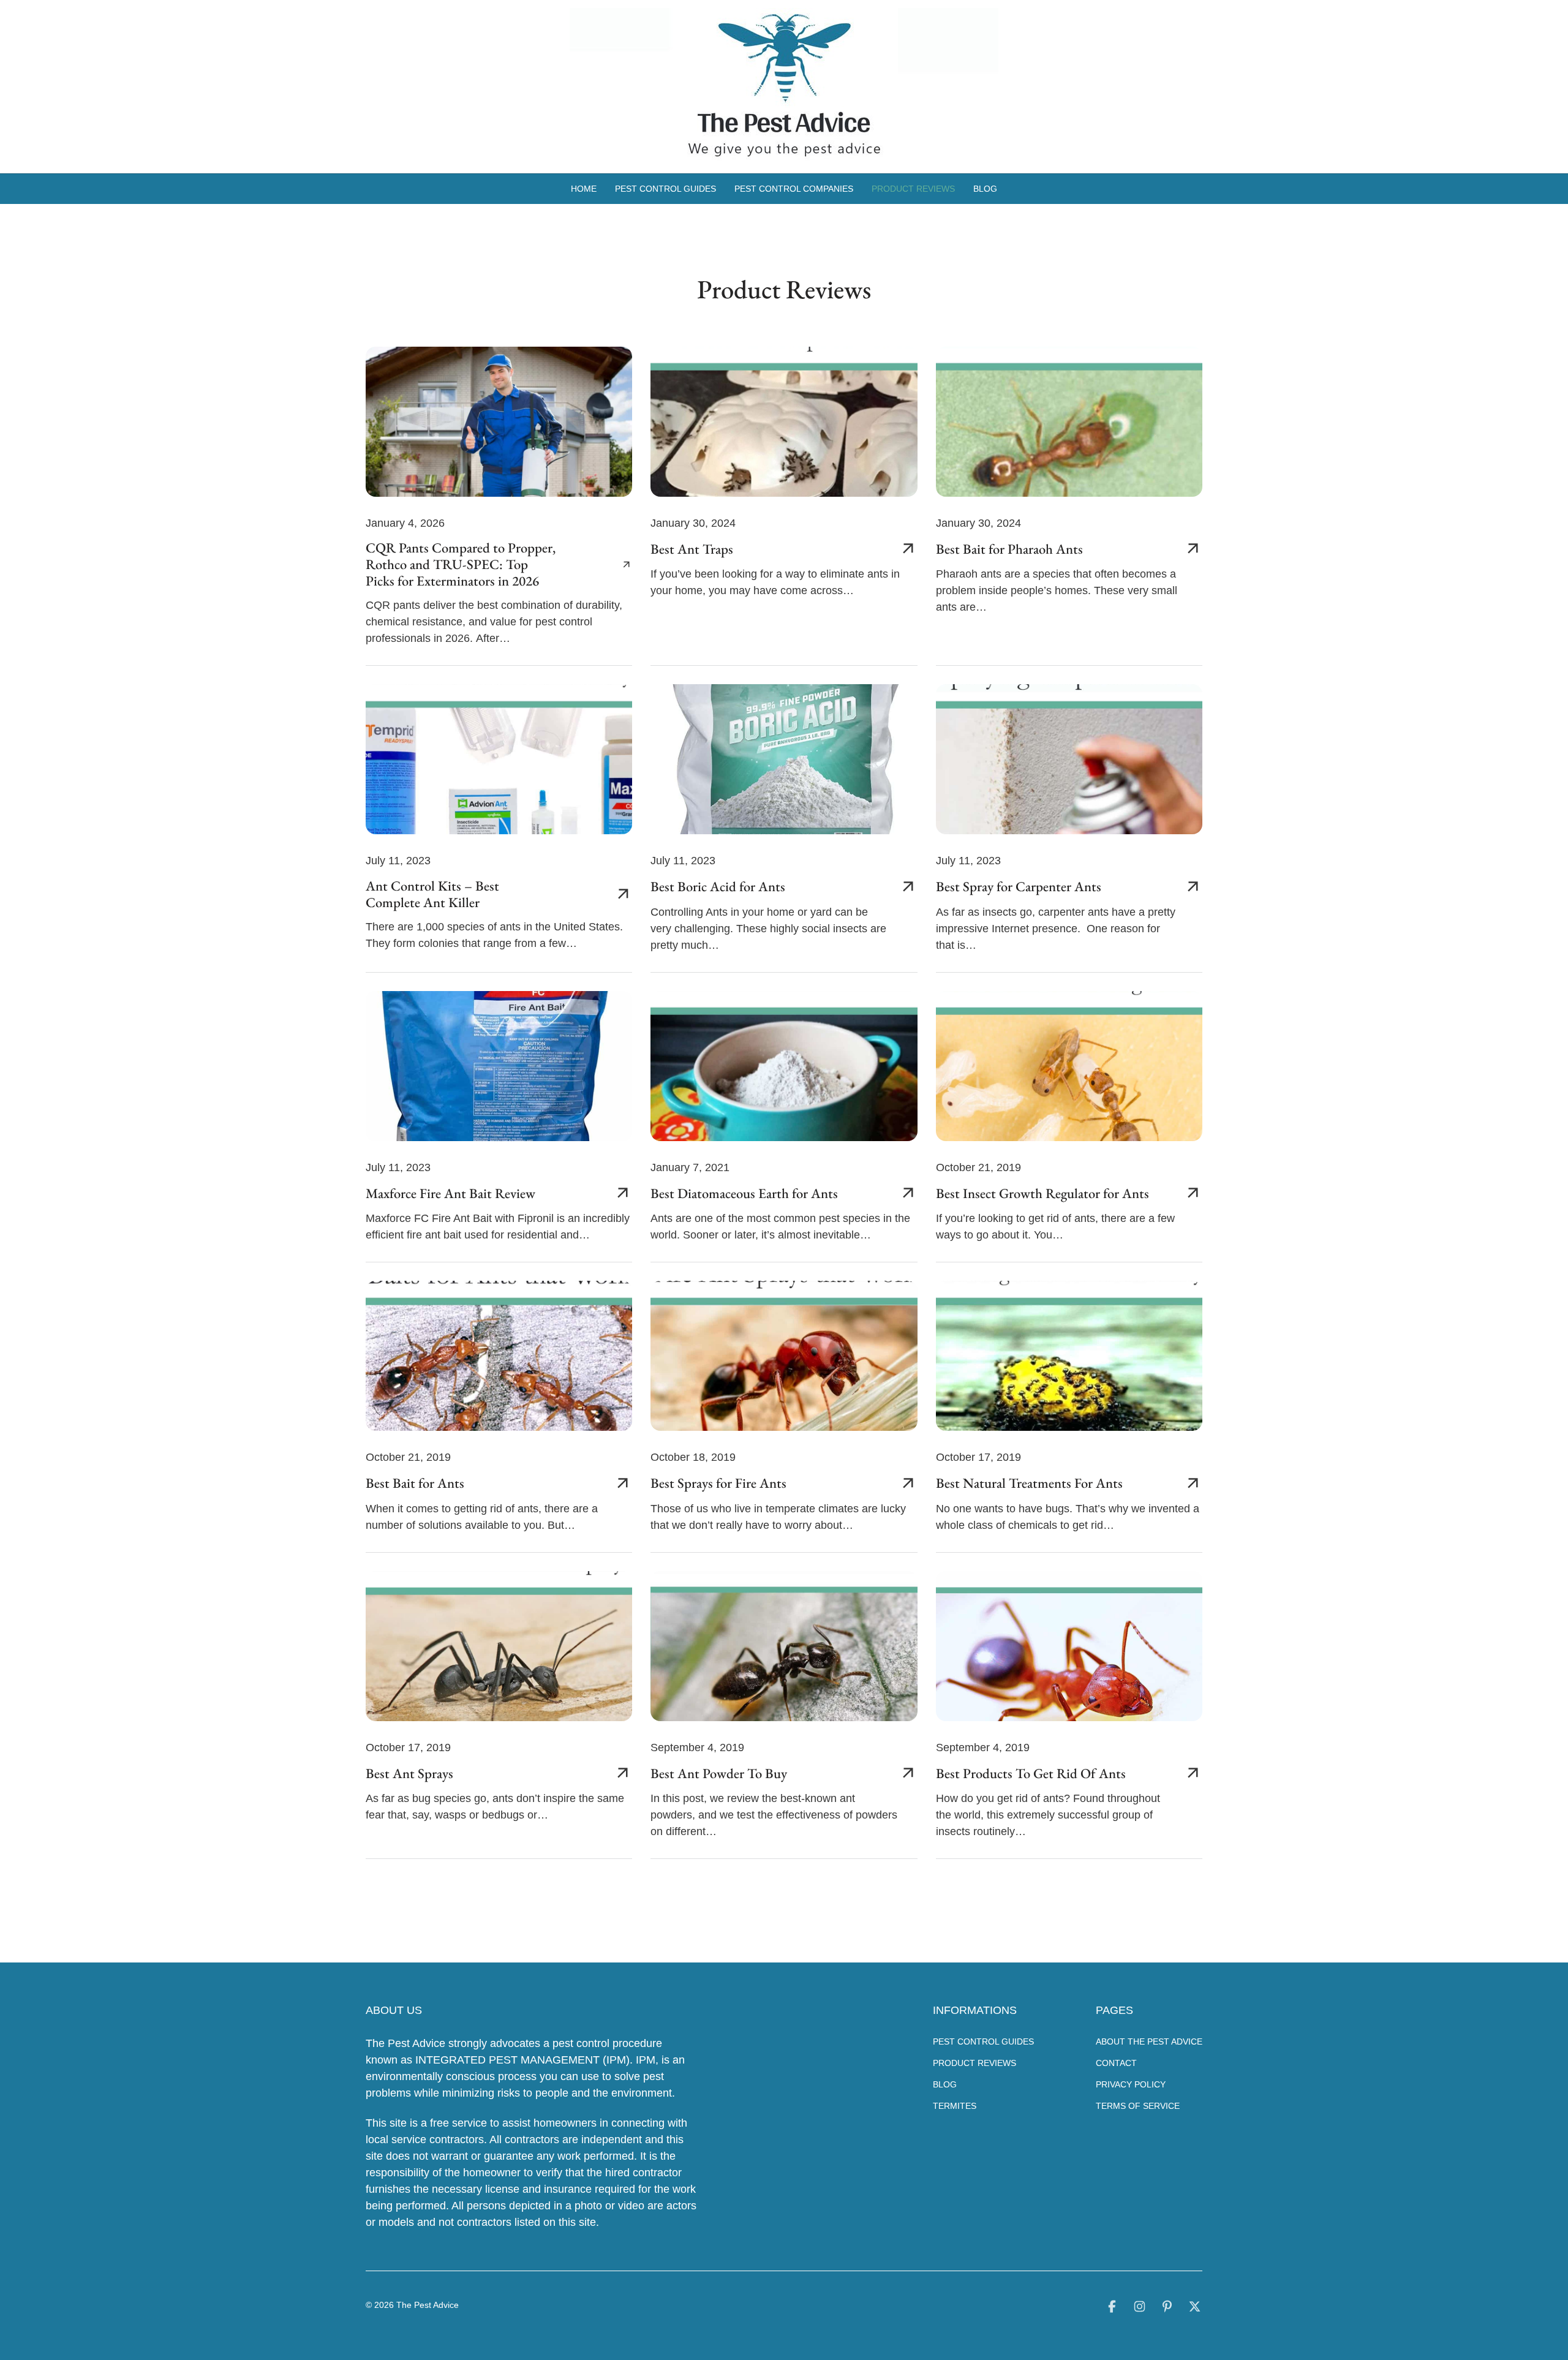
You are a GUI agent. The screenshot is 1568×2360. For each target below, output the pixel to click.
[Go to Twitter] (1195, 2309)
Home (584, 189)
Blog (985, 189)
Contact (1116, 2063)
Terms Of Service (1138, 2106)
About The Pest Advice (1149, 2041)
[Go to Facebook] (1112, 2309)
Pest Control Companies (794, 189)
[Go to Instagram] (1140, 2309)
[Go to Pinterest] (1167, 2309)
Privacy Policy (1131, 2084)
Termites (955, 2106)
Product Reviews (913, 189)
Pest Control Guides (665, 189)
